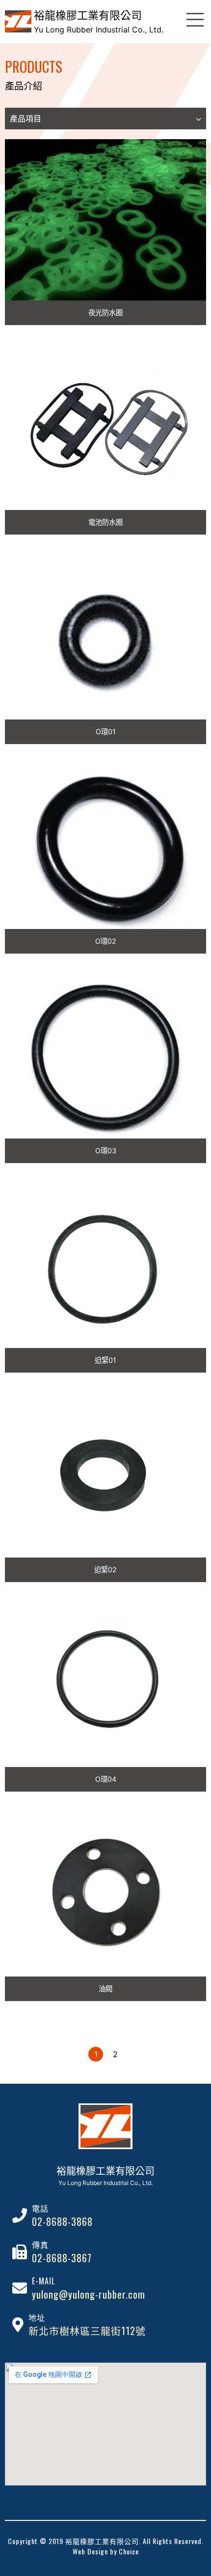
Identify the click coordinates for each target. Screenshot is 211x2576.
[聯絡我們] (199, 2036)
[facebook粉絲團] (198, 2019)
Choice (129, 2551)
